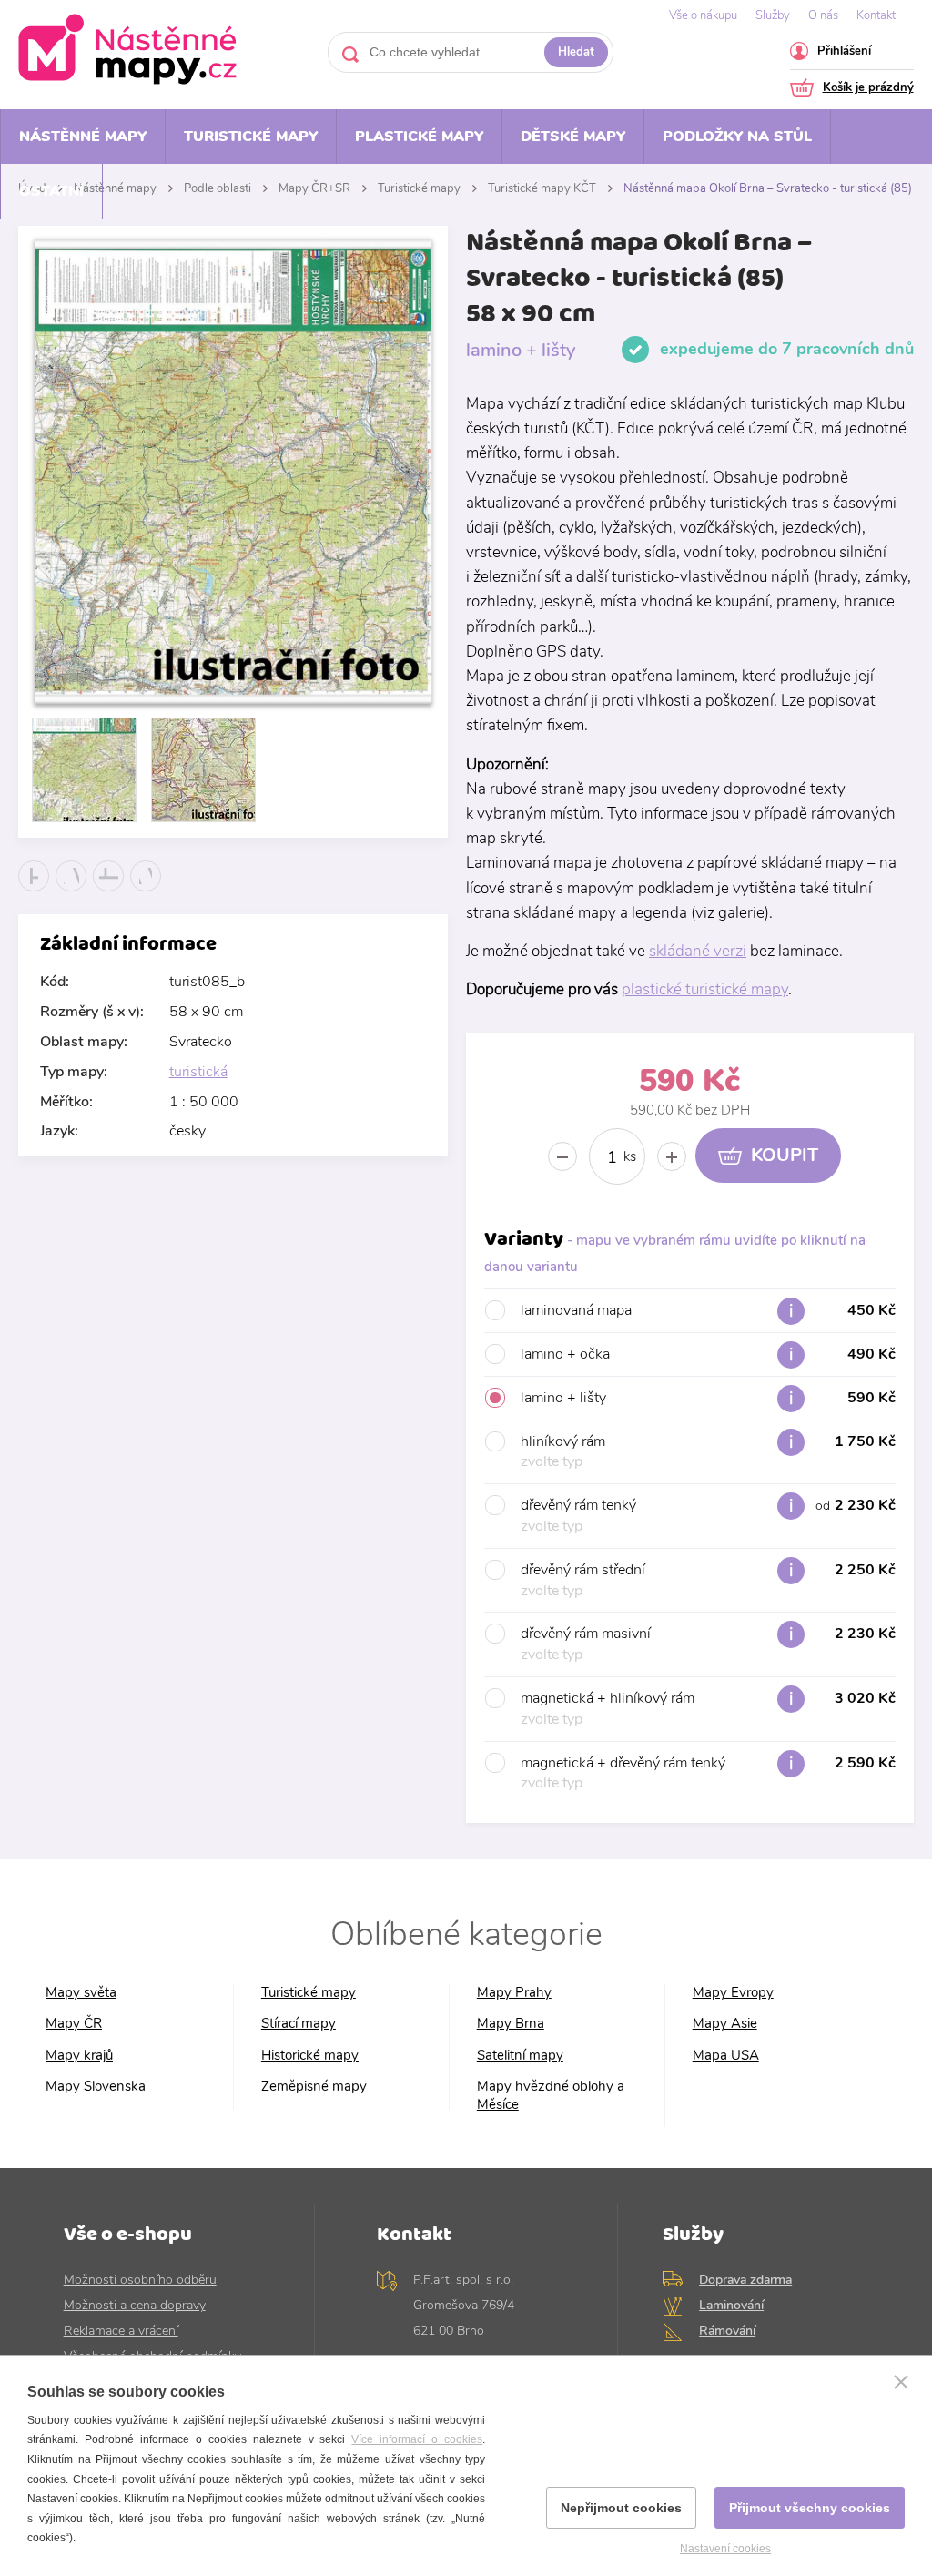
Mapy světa (81, 1993)
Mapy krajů (79, 2056)
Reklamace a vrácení (121, 2331)
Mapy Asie (725, 2024)
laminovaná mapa (708, 1310)
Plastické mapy (419, 137)
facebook (34, 891)
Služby (773, 15)
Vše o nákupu (703, 15)
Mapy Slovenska (96, 2087)
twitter (71, 891)
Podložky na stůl (737, 137)
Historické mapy (310, 2056)
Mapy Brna (511, 2024)
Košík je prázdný (868, 89)
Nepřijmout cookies (621, 2508)
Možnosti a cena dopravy (135, 2305)
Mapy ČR (74, 2024)
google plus (109, 891)
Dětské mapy (573, 137)
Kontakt (876, 15)
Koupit (785, 1155)
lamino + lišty (708, 1398)
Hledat (576, 52)
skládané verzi (698, 951)
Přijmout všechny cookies (810, 2508)
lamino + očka (708, 1354)
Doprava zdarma (745, 2280)
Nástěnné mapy (83, 137)
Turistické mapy (251, 137)
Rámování (727, 2331)
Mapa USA (726, 2056)
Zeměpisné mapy (314, 2087)
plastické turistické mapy (705, 989)
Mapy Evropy (733, 1993)
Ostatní (51, 191)
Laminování (731, 2305)
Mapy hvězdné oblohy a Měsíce (551, 2096)
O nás (823, 15)
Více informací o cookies (417, 2439)
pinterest (146, 891)
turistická (198, 1072)
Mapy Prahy (514, 1993)
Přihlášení (844, 52)
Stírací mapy (299, 2024)
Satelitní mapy (520, 2056)
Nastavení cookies (725, 2549)
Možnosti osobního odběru (140, 2280)
